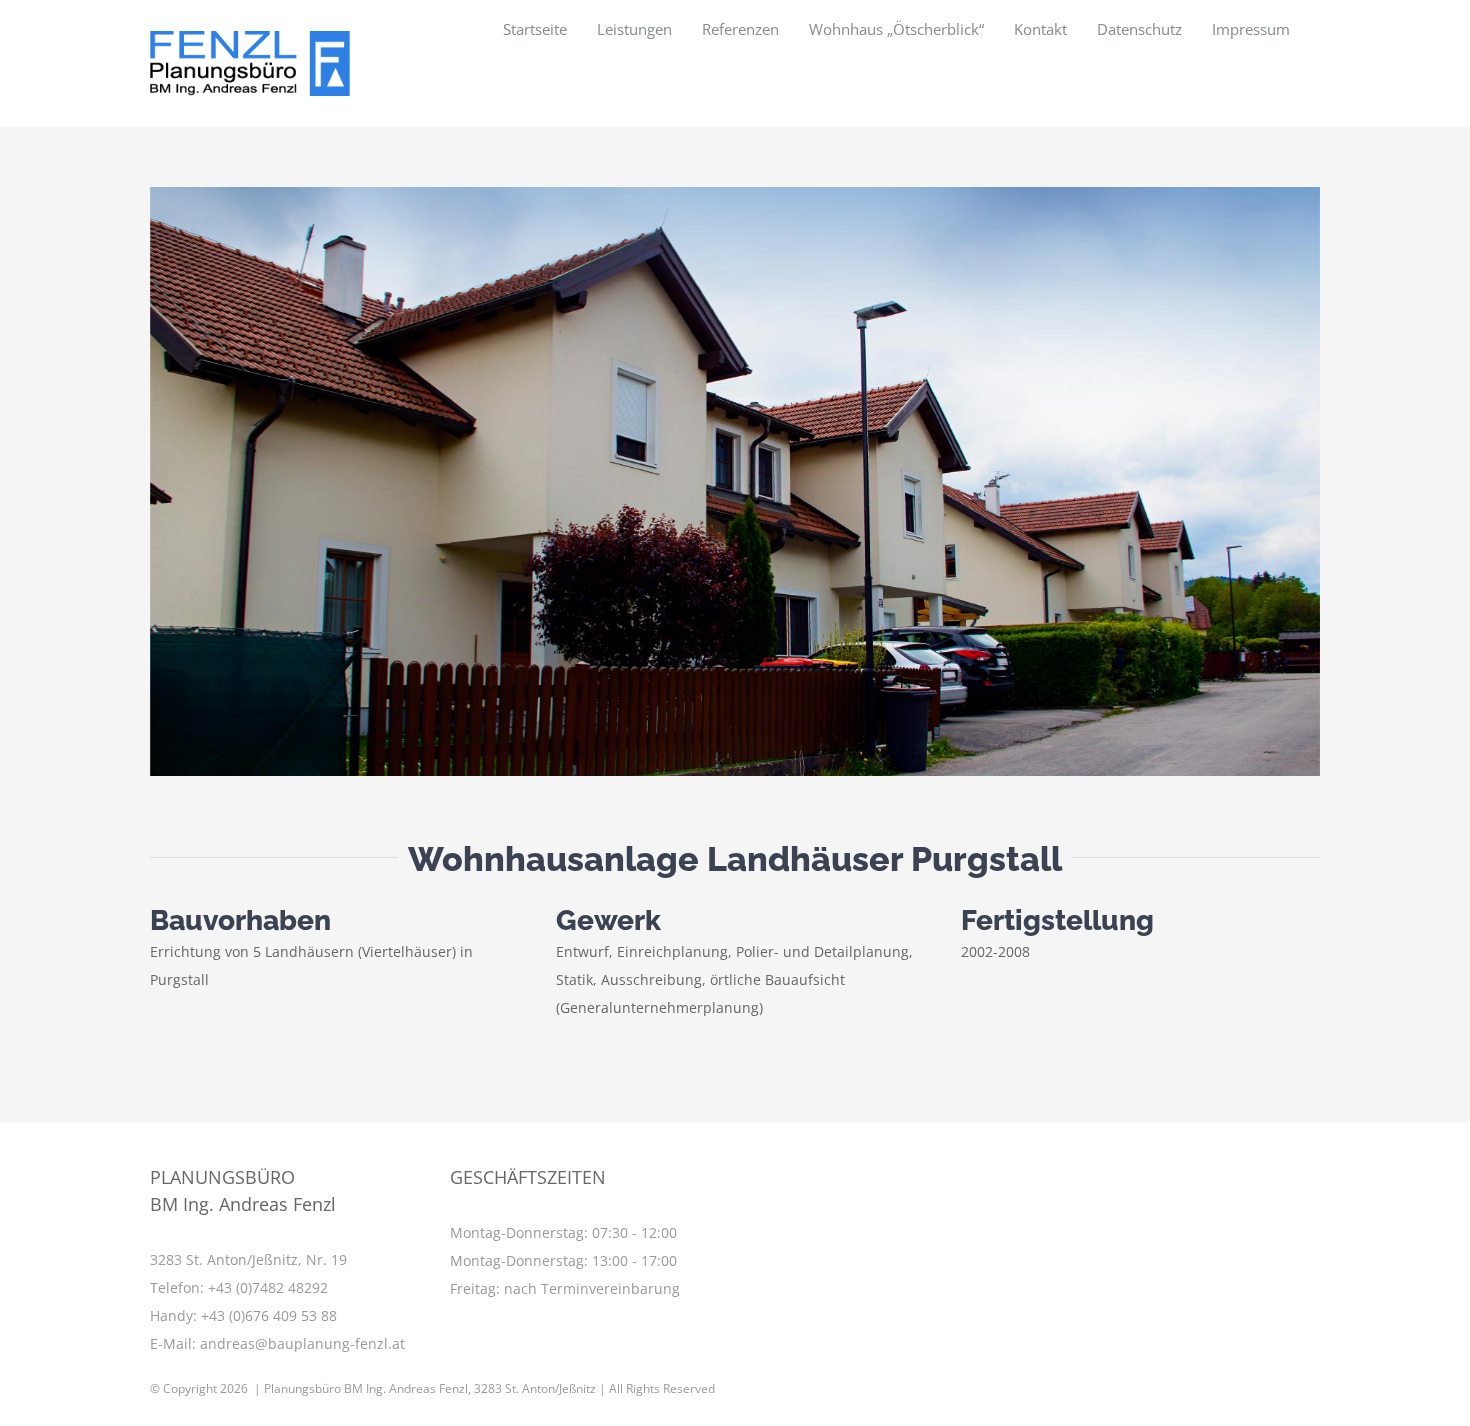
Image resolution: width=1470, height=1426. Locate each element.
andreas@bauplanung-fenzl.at (302, 1343)
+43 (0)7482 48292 (268, 1287)
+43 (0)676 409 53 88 (269, 1315)
